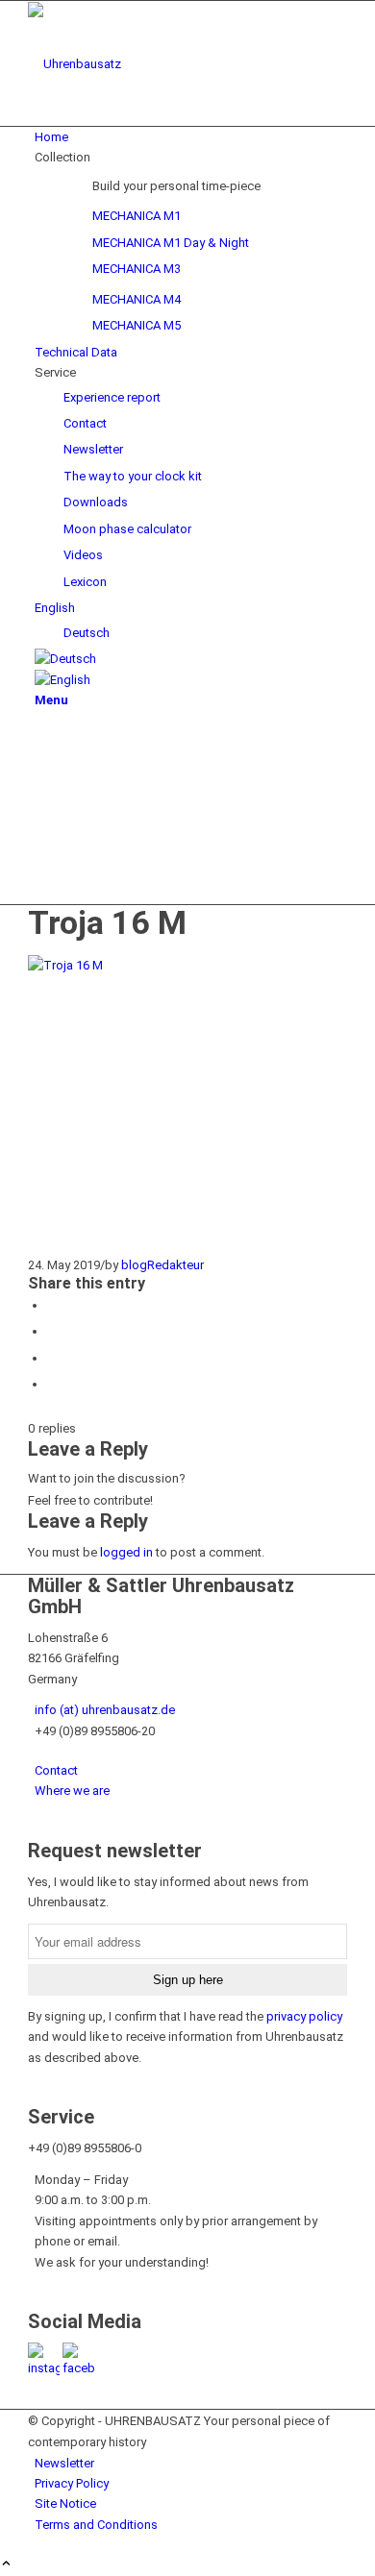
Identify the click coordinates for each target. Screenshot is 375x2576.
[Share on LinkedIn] (52, 1358)
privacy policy (304, 2016)
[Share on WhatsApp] (52, 1305)
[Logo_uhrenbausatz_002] (172, 64)
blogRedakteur (162, 1265)
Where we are (72, 1791)
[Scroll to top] (6, 2565)
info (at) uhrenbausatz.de (105, 1710)
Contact (56, 1770)
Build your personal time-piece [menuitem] (176, 186)
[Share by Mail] (52, 1384)
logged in (126, 1552)
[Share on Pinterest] (52, 1331)
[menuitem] (191, 137)
